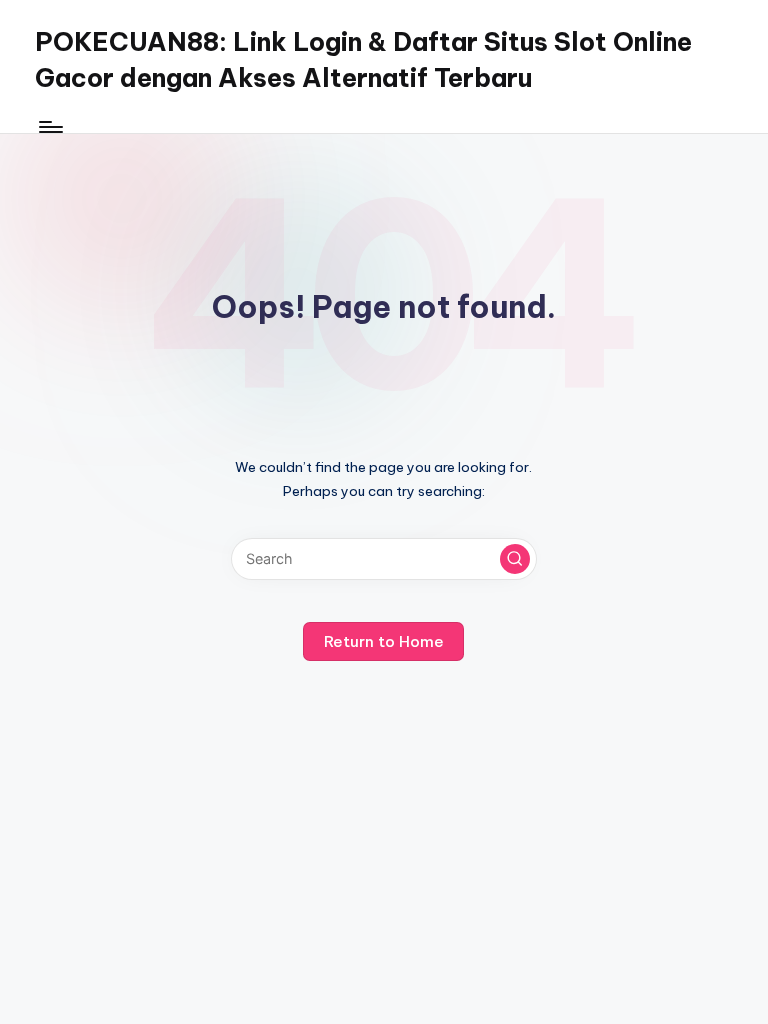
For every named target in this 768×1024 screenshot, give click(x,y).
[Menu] (49, 127)
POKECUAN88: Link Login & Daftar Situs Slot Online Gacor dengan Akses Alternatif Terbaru (363, 60)
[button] (515, 559)
